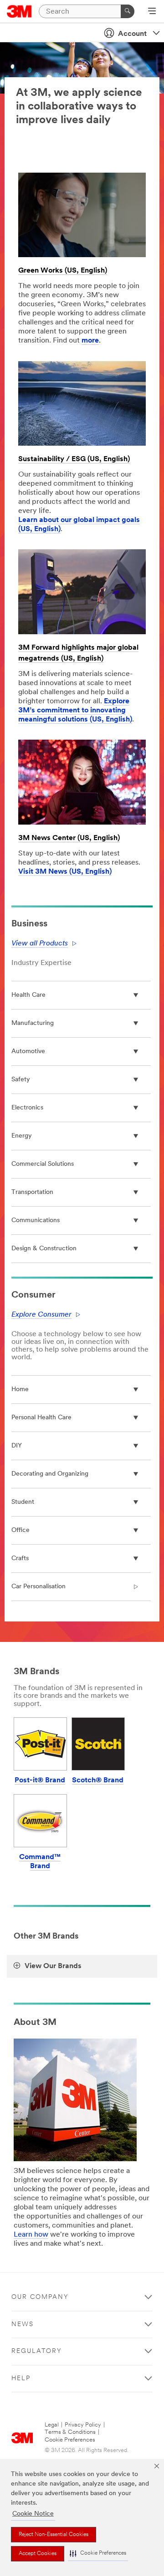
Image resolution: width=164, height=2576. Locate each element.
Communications (36, 1221)
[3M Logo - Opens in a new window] (19, 11)
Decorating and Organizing (50, 1474)
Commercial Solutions (43, 1164)
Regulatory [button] (37, 2351)
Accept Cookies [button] (38, 2554)
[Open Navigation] (152, 12)
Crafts (20, 1559)
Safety (21, 1080)
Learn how (31, 2235)
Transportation (32, 1192)
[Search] (128, 11)
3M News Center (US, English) (69, 838)
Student (23, 1502)
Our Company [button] (40, 2297)
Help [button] (21, 2379)
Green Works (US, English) (63, 271)
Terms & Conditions (70, 2432)
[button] (98, 2554)
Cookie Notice (33, 2514)
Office (20, 1530)
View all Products (40, 944)
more (90, 341)
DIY (17, 1446)
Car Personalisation (38, 1587)
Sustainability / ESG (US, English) (74, 459)
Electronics (27, 1108)
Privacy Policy (83, 2425)
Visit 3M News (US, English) (65, 872)
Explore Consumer (41, 1315)
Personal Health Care (41, 1418)
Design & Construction (44, 1249)
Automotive (28, 1052)
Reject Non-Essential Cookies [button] (54, 2535)
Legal (52, 2425)
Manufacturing (33, 1023)
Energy (22, 1136)
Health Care (28, 995)
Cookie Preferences (70, 2440)
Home (20, 1390)
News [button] (23, 2325)
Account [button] (132, 34)
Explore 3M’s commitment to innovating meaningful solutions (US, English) (75, 711)
